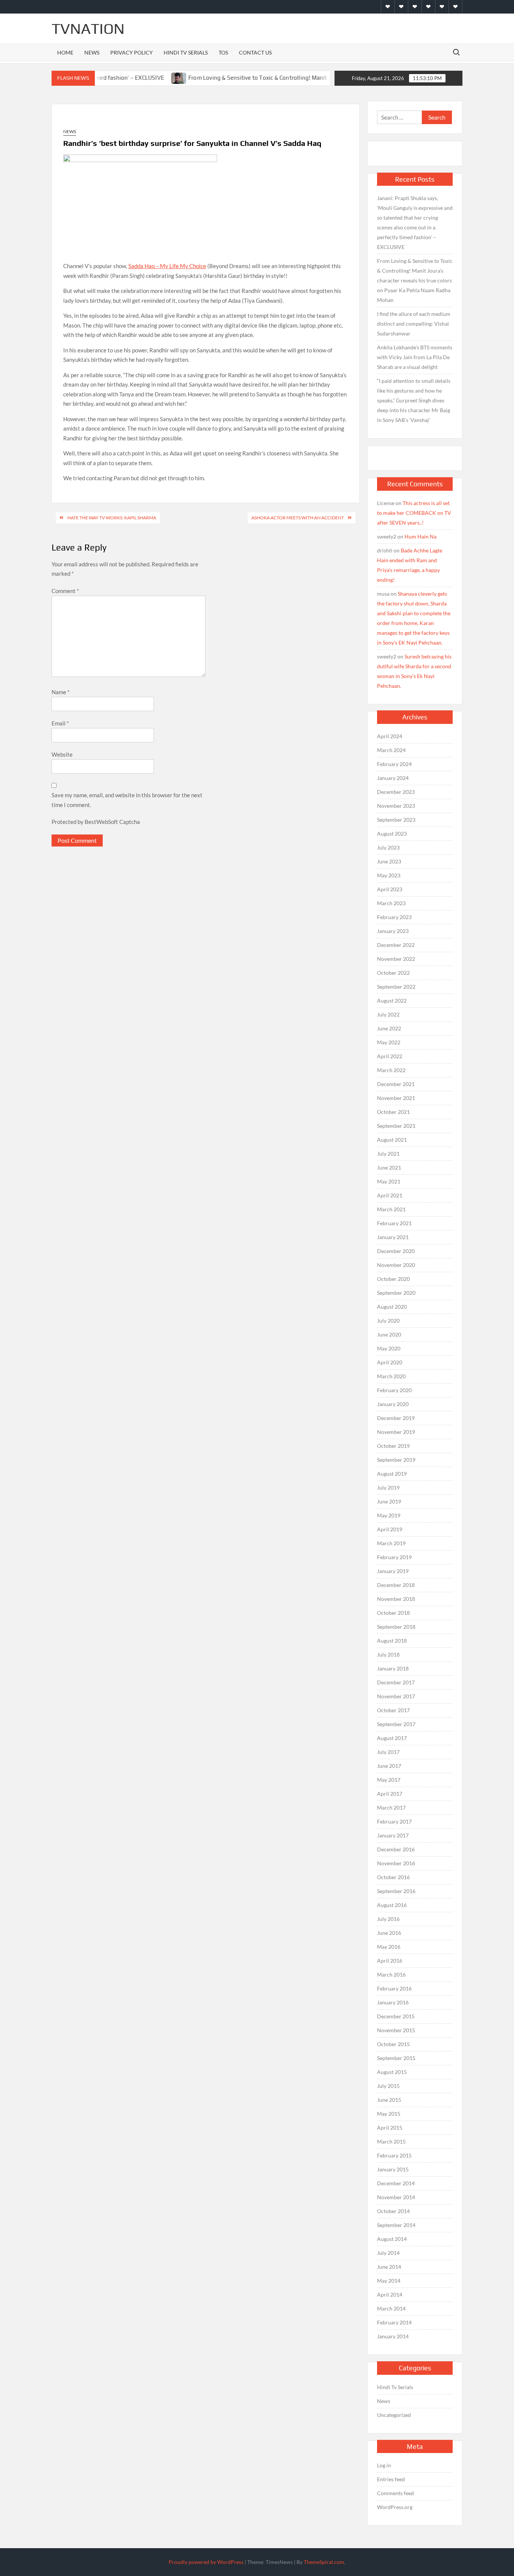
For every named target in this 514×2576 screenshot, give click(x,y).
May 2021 (389, 1181)
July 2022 (388, 1014)
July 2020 (388, 1321)
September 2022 (396, 987)
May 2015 (389, 2114)
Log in (384, 2465)
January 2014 (393, 2336)
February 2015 (394, 2155)
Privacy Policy (132, 52)
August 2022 (392, 1001)
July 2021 (388, 1154)
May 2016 (389, 1947)
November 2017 (396, 1696)
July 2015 (388, 2086)
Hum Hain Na (420, 536)
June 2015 (389, 2100)
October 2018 (393, 1613)
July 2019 (388, 1487)
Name (61, 692)
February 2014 (394, 2322)
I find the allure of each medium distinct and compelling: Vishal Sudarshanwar (414, 324)
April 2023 (390, 889)
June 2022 (389, 1028)
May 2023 (389, 875)
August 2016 (392, 1905)
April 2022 (390, 1056)
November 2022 (396, 959)
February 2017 (394, 1821)
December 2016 (396, 1849)
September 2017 (396, 1724)
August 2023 (392, 834)
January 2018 (393, 1668)
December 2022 (396, 945)
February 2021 (394, 1223)
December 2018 (396, 1585)
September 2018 (396, 1627)
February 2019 (394, 1557)
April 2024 (390, 736)
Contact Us (255, 52)
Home (65, 52)
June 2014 (389, 2267)
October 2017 (393, 1710)
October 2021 (393, 1112)
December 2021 (396, 1084)
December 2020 (396, 1251)
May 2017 (389, 1780)
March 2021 (391, 1209)
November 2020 (396, 1265)
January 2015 (393, 2169)
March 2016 (391, 1974)
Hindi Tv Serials (186, 52)
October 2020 (393, 1279)
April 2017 (390, 1794)
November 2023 (396, 806)
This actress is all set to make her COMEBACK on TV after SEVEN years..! (414, 513)
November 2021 (396, 1098)
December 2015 (396, 2016)
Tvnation (88, 29)
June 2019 (389, 1501)
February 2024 (394, 764)
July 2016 (388, 1919)
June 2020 (389, 1334)
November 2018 (396, 1599)
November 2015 (396, 2030)
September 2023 (396, 820)
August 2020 (392, 1307)
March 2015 (391, 2141)
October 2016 (393, 1877)
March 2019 (391, 1543)
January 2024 (393, 778)
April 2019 (390, 1529)
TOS (223, 52)
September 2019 (396, 1460)
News (92, 52)
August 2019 (392, 1474)
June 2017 (389, 1766)
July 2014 (388, 2253)
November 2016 (396, 1863)
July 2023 (388, 847)
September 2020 (396, 1293)
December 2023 (396, 792)
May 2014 (389, 2281)
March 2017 (391, 1808)
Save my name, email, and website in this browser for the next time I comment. (127, 800)
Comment (65, 591)
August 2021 (392, 1140)
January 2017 (393, 1835)
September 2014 (396, 2225)
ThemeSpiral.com (324, 2562)
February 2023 (394, 917)
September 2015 (396, 2058)
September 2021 (396, 1126)
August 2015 (392, 2072)
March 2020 (391, 1376)
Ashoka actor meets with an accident (298, 518)
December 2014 (396, 2183)
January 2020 (393, 1404)
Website (62, 754)
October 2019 (393, 1446)
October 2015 (393, 2044)
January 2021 (393, 1237)
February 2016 (394, 1988)
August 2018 (392, 1641)
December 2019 (396, 1418)
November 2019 (396, 1432)
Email (60, 723)
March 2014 (391, 2308)
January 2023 (393, 931)
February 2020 (394, 1390)
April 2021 (390, 1195)
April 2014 (390, 2295)
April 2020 (390, 1362)
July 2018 (388, 1654)
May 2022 (389, 1042)
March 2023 (391, 903)
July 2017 (388, 1752)
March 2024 (391, 750)
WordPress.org (395, 2507)
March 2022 (391, 1070)
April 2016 (390, 1961)
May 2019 (389, 1515)
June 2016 (389, 1933)
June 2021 (389, 1167)
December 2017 (396, 1682)
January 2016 (393, 2002)
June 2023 (389, 861)
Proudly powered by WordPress (206, 2562)
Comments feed (395, 2493)
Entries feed (391, 2479)
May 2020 (389, 1348)
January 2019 (393, 1571)
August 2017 (392, 1738)
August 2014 (392, 2239)
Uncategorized (394, 2415)
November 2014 (396, 2197)
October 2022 (393, 973)
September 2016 (396, 1891)
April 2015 (390, 2128)
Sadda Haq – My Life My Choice (167, 266)
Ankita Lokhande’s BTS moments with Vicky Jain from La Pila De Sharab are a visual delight (415, 357)
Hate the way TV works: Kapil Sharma (112, 518)
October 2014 (393, 2211)
